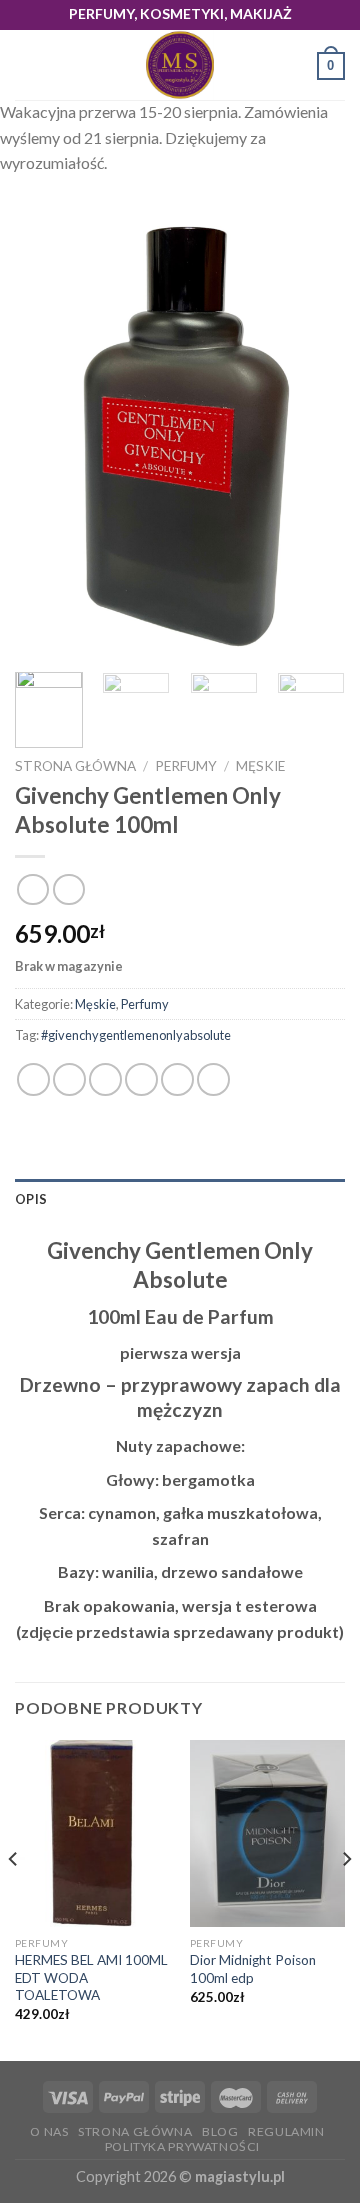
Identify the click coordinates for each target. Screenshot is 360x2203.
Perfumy (186, 766)
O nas (49, 2131)
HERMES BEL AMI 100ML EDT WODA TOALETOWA (91, 1977)
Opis (31, 1199)
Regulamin (286, 2131)
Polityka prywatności (182, 2146)
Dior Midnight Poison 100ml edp (253, 1969)
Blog (220, 2131)
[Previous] (47, 437)
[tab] (180, 1199)
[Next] (313, 437)
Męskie (260, 766)
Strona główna (75, 766)
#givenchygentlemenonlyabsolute (136, 1035)
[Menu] (27, 65)
